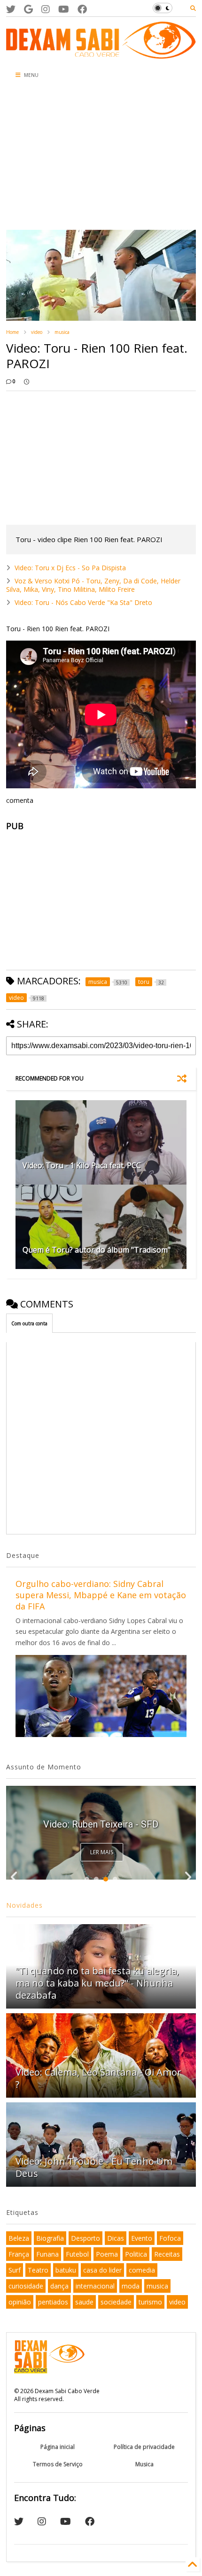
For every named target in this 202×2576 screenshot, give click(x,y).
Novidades (24, 1905)
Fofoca (170, 2238)
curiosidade (26, 2286)
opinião (20, 2302)
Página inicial (58, 2447)
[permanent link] (27, 381)
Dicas (116, 2238)
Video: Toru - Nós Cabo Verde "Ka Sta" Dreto (83, 602)
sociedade (116, 2302)
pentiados (53, 2302)
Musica (144, 2464)
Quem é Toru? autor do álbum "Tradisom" (97, 1250)
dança (59, 2286)
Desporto (85, 2238)
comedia (142, 2270)
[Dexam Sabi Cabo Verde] (101, 54)
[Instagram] (46, 9)
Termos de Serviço (58, 2464)
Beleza (19, 2238)
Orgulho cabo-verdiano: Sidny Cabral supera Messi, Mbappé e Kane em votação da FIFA (101, 1595)
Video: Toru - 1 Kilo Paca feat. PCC (82, 1165)
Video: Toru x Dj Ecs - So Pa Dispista (70, 568)
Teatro (38, 2270)
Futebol (77, 2254)
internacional (95, 2286)
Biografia (50, 2238)
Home (12, 332)
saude (84, 2302)
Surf (15, 2270)
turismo (150, 2302)
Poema (107, 2254)
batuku (66, 2270)
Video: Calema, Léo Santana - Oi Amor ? (98, 2078)
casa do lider (102, 2270)
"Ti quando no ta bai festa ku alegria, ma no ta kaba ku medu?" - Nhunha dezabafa (97, 1983)
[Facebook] (82, 9)
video (37, 332)
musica (62, 332)
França (19, 2254)
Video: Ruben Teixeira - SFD (101, 1824)
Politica (136, 2254)
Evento (142, 2238)
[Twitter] (11, 9)
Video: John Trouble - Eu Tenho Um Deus (94, 2167)
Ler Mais (102, 1852)
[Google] (28, 9)
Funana (47, 2254)
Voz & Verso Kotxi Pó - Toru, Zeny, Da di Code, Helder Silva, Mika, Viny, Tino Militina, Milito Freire (93, 585)
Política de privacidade (144, 2447)
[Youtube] (64, 9)
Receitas (167, 2254)
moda (131, 2286)
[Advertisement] (66, 157)
